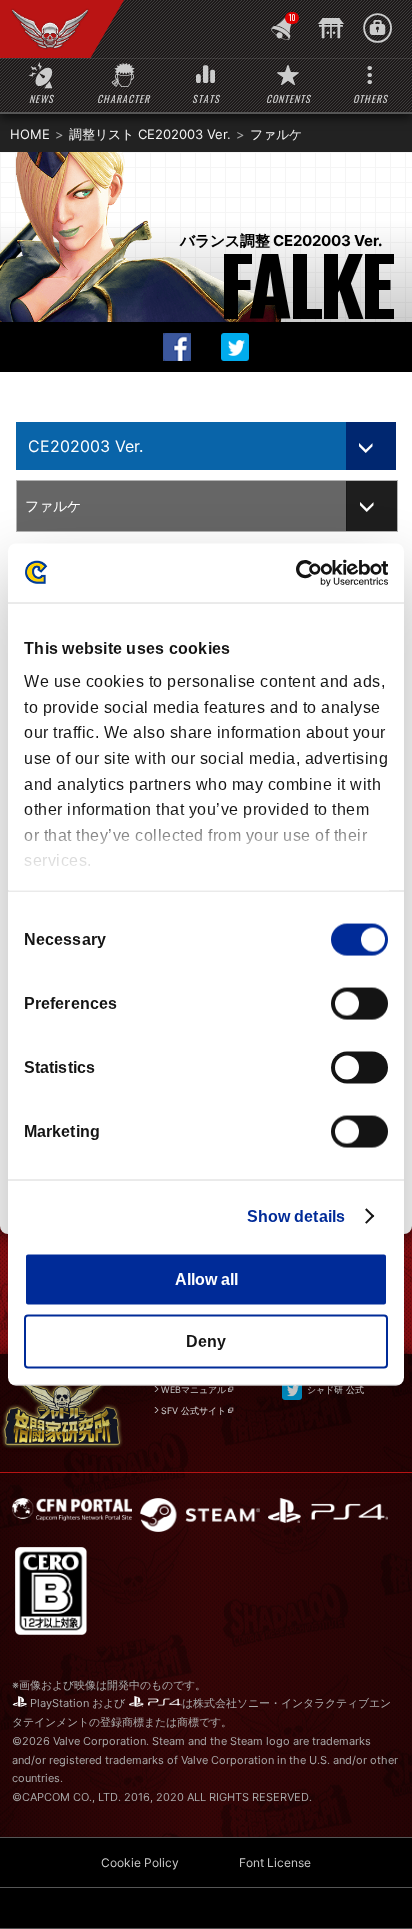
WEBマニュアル (193, 1389)
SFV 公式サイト (193, 1410)
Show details (296, 1215)
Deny (206, 1341)
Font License (275, 1862)
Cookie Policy (140, 1862)
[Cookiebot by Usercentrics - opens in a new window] (300, 572)
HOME (30, 134)
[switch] (359, 1003)
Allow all (206, 1278)
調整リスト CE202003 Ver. (150, 134)
